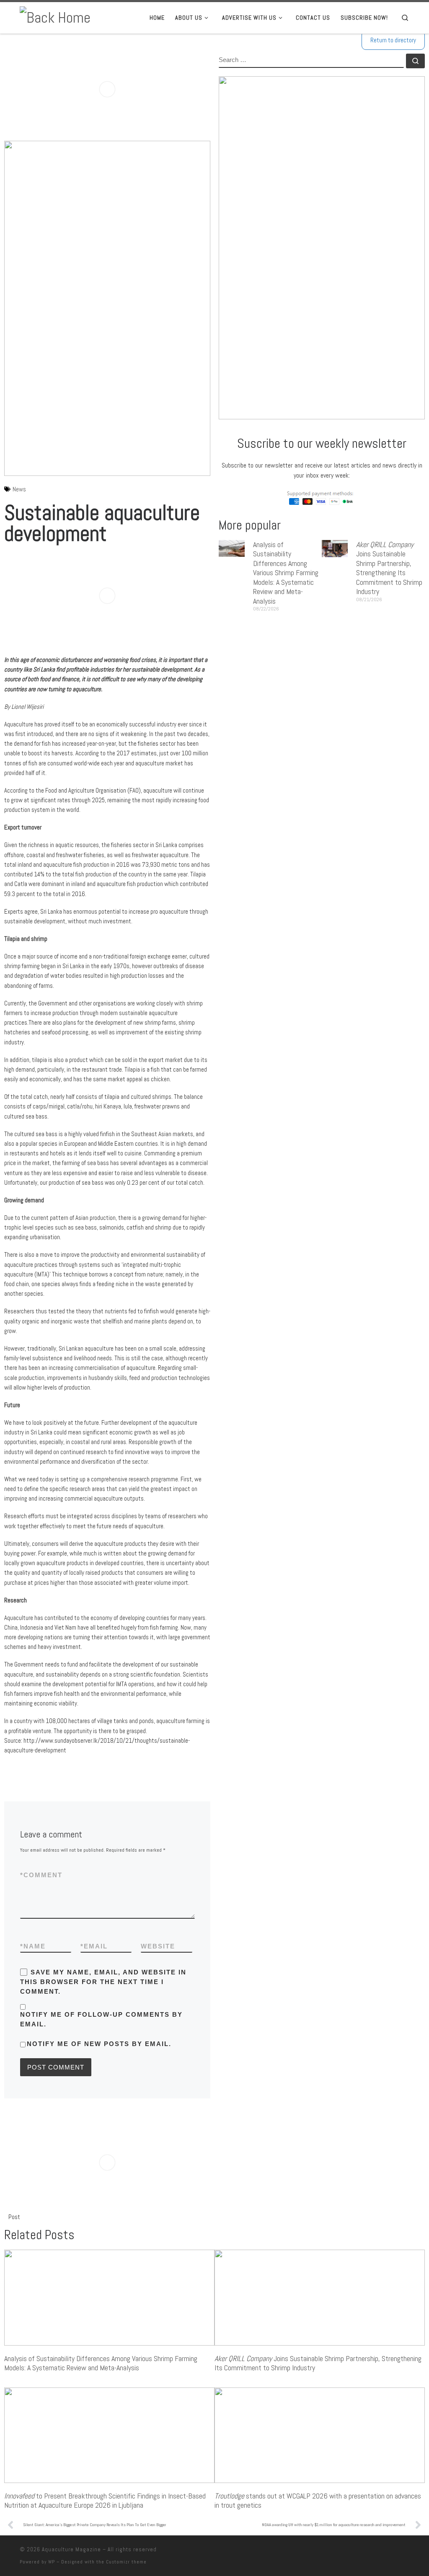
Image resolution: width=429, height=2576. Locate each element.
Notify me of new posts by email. (99, 2044)
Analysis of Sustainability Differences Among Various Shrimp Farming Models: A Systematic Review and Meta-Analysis (286, 573)
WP (52, 2562)
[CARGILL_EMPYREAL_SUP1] (107, 89)
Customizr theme (126, 2562)
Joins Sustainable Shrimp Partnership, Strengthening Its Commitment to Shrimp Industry (389, 568)
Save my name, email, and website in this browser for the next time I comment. (103, 1982)
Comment (41, 1875)
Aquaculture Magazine (71, 2549)
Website (158, 1946)
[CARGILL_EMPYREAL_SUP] (107, 596)
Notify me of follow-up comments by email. (101, 2019)
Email (94, 1946)
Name (33, 1946)
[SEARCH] (311, 61)
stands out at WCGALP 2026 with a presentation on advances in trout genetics (318, 2501)
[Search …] (415, 61)
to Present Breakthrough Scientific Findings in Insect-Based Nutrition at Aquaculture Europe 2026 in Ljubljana (105, 2501)
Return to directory (393, 40)
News (19, 489)
